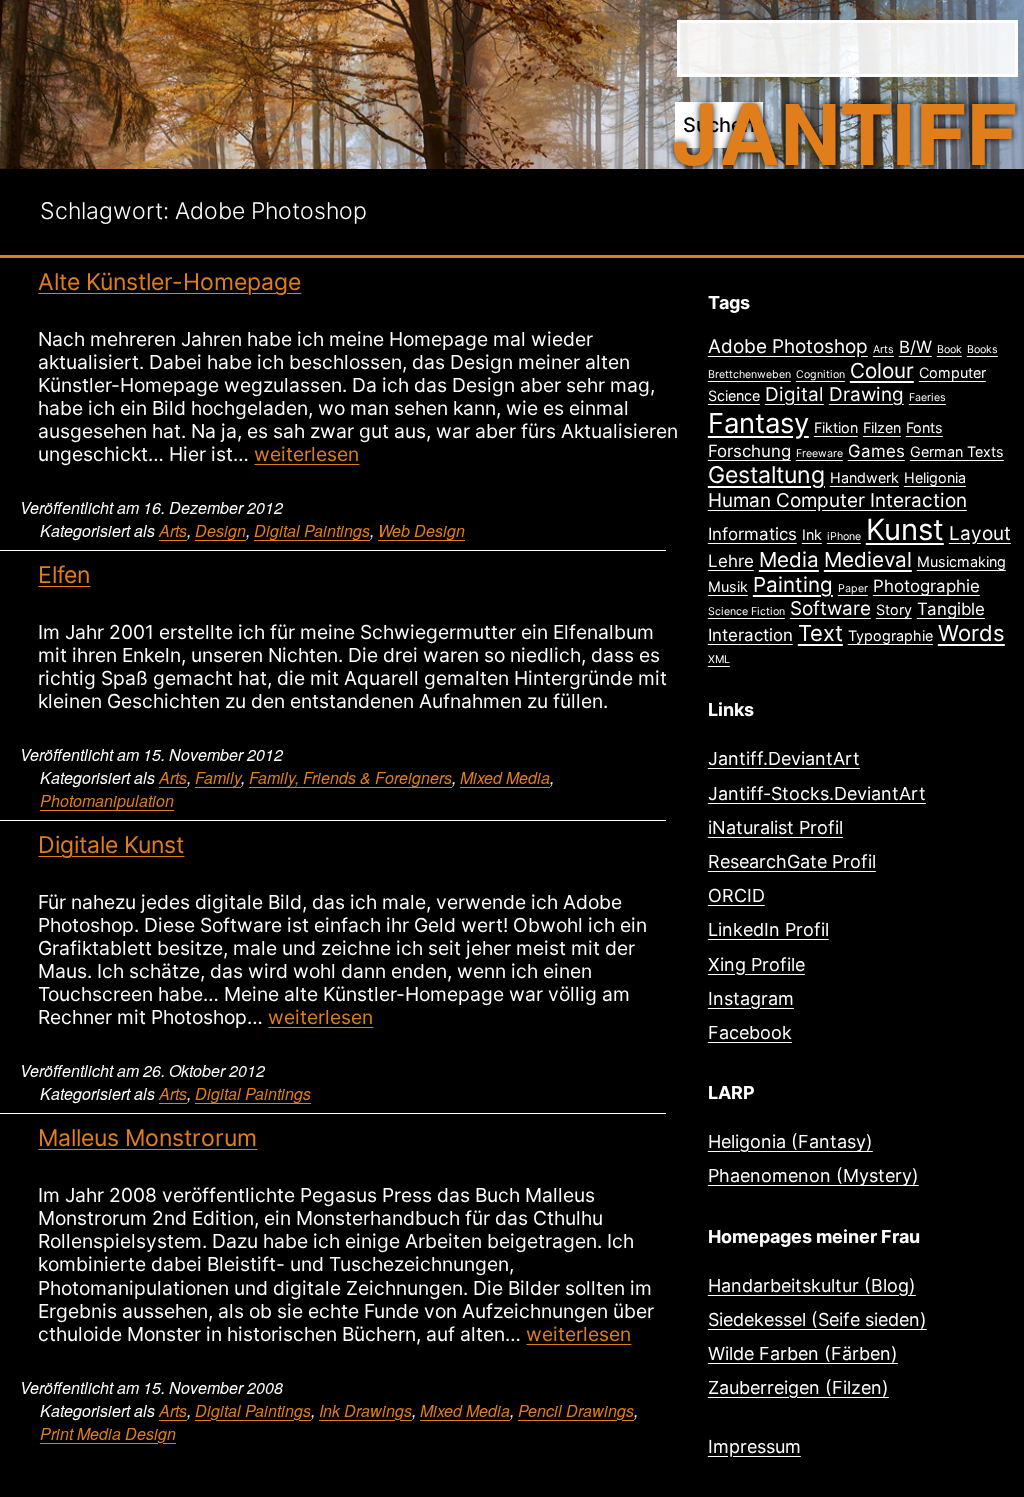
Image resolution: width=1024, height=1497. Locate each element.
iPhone (844, 536)
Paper (853, 588)
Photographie (926, 586)
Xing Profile (756, 964)
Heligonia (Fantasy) (790, 1141)
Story (894, 609)
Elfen (64, 575)
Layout (980, 533)
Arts (173, 530)
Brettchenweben (749, 374)
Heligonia (935, 477)
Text (820, 633)
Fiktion (836, 427)
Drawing (866, 394)
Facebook (750, 1032)
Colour (882, 370)
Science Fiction (746, 611)
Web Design (421, 530)
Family (218, 777)
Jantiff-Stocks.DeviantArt (817, 793)
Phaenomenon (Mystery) (813, 1175)
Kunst (905, 529)
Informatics (752, 534)
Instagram (751, 998)
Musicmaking (961, 561)
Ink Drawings (365, 1410)
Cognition (820, 374)
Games (876, 451)
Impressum (754, 1446)
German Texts (957, 451)
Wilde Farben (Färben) (803, 1353)
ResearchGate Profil (792, 861)
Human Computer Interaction (837, 500)
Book (949, 349)
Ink (812, 534)
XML (719, 659)
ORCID (736, 895)
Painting (793, 584)
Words (971, 633)
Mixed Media (505, 777)
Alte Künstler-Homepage (169, 282)
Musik (728, 586)
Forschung (749, 451)
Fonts (924, 427)
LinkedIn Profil (768, 929)
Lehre (731, 561)
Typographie (890, 635)
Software (830, 608)
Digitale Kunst (111, 845)
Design (220, 530)
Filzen (882, 427)
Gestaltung (766, 475)
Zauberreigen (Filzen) (798, 1387)
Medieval (868, 559)
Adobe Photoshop (788, 346)
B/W (915, 347)
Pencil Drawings (576, 1410)
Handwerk (864, 477)
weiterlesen (306, 454)
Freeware (819, 453)
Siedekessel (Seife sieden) (817, 1319)
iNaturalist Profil (775, 827)
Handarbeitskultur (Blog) (812, 1285)
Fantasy (758, 423)
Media (789, 559)
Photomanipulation (107, 800)
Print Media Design (108, 1433)
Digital (794, 394)
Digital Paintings (312, 530)
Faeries (927, 397)
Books (982, 349)
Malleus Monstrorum (147, 1138)
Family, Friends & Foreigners (350, 777)
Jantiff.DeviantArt (784, 758)
